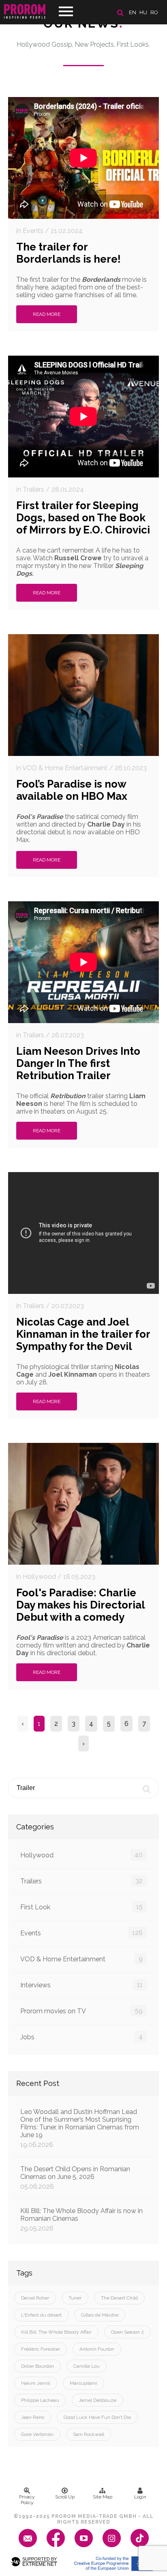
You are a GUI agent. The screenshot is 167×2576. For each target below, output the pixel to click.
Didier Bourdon (37, 2366)
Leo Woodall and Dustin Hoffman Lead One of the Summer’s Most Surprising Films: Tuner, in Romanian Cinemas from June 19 (80, 2128)
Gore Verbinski (37, 2434)
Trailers (81, 1881)
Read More (47, 314)
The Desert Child (119, 2298)
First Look (81, 1907)
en (133, 12)
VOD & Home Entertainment (81, 1959)
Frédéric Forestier (41, 2349)
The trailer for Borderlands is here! (69, 253)
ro (154, 12)
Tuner (75, 2298)
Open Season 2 (127, 2332)
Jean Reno (33, 2417)
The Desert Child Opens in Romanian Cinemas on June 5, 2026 (75, 2178)
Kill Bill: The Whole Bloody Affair (56, 2332)
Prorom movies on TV (81, 2011)
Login (140, 2497)
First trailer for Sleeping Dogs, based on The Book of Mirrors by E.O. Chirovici (83, 518)
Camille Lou (87, 2366)
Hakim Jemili (36, 2383)
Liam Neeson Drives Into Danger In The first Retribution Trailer (78, 1063)
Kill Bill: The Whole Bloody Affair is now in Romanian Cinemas (81, 2220)
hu (143, 12)
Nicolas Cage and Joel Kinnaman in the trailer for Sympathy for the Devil (83, 1334)
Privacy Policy (27, 2500)
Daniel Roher (35, 2298)
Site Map (103, 2497)
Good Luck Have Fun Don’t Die (97, 2417)
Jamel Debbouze (97, 2400)
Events (81, 1933)
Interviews (81, 1985)
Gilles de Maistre (100, 2315)
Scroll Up (65, 2497)
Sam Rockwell (89, 2434)
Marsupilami (83, 2383)
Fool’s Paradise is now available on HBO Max (72, 790)
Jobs (81, 2037)
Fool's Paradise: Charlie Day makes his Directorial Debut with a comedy (80, 1605)
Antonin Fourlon (97, 2349)
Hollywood (81, 1855)
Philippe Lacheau (40, 2400)
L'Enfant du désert (41, 2315)
